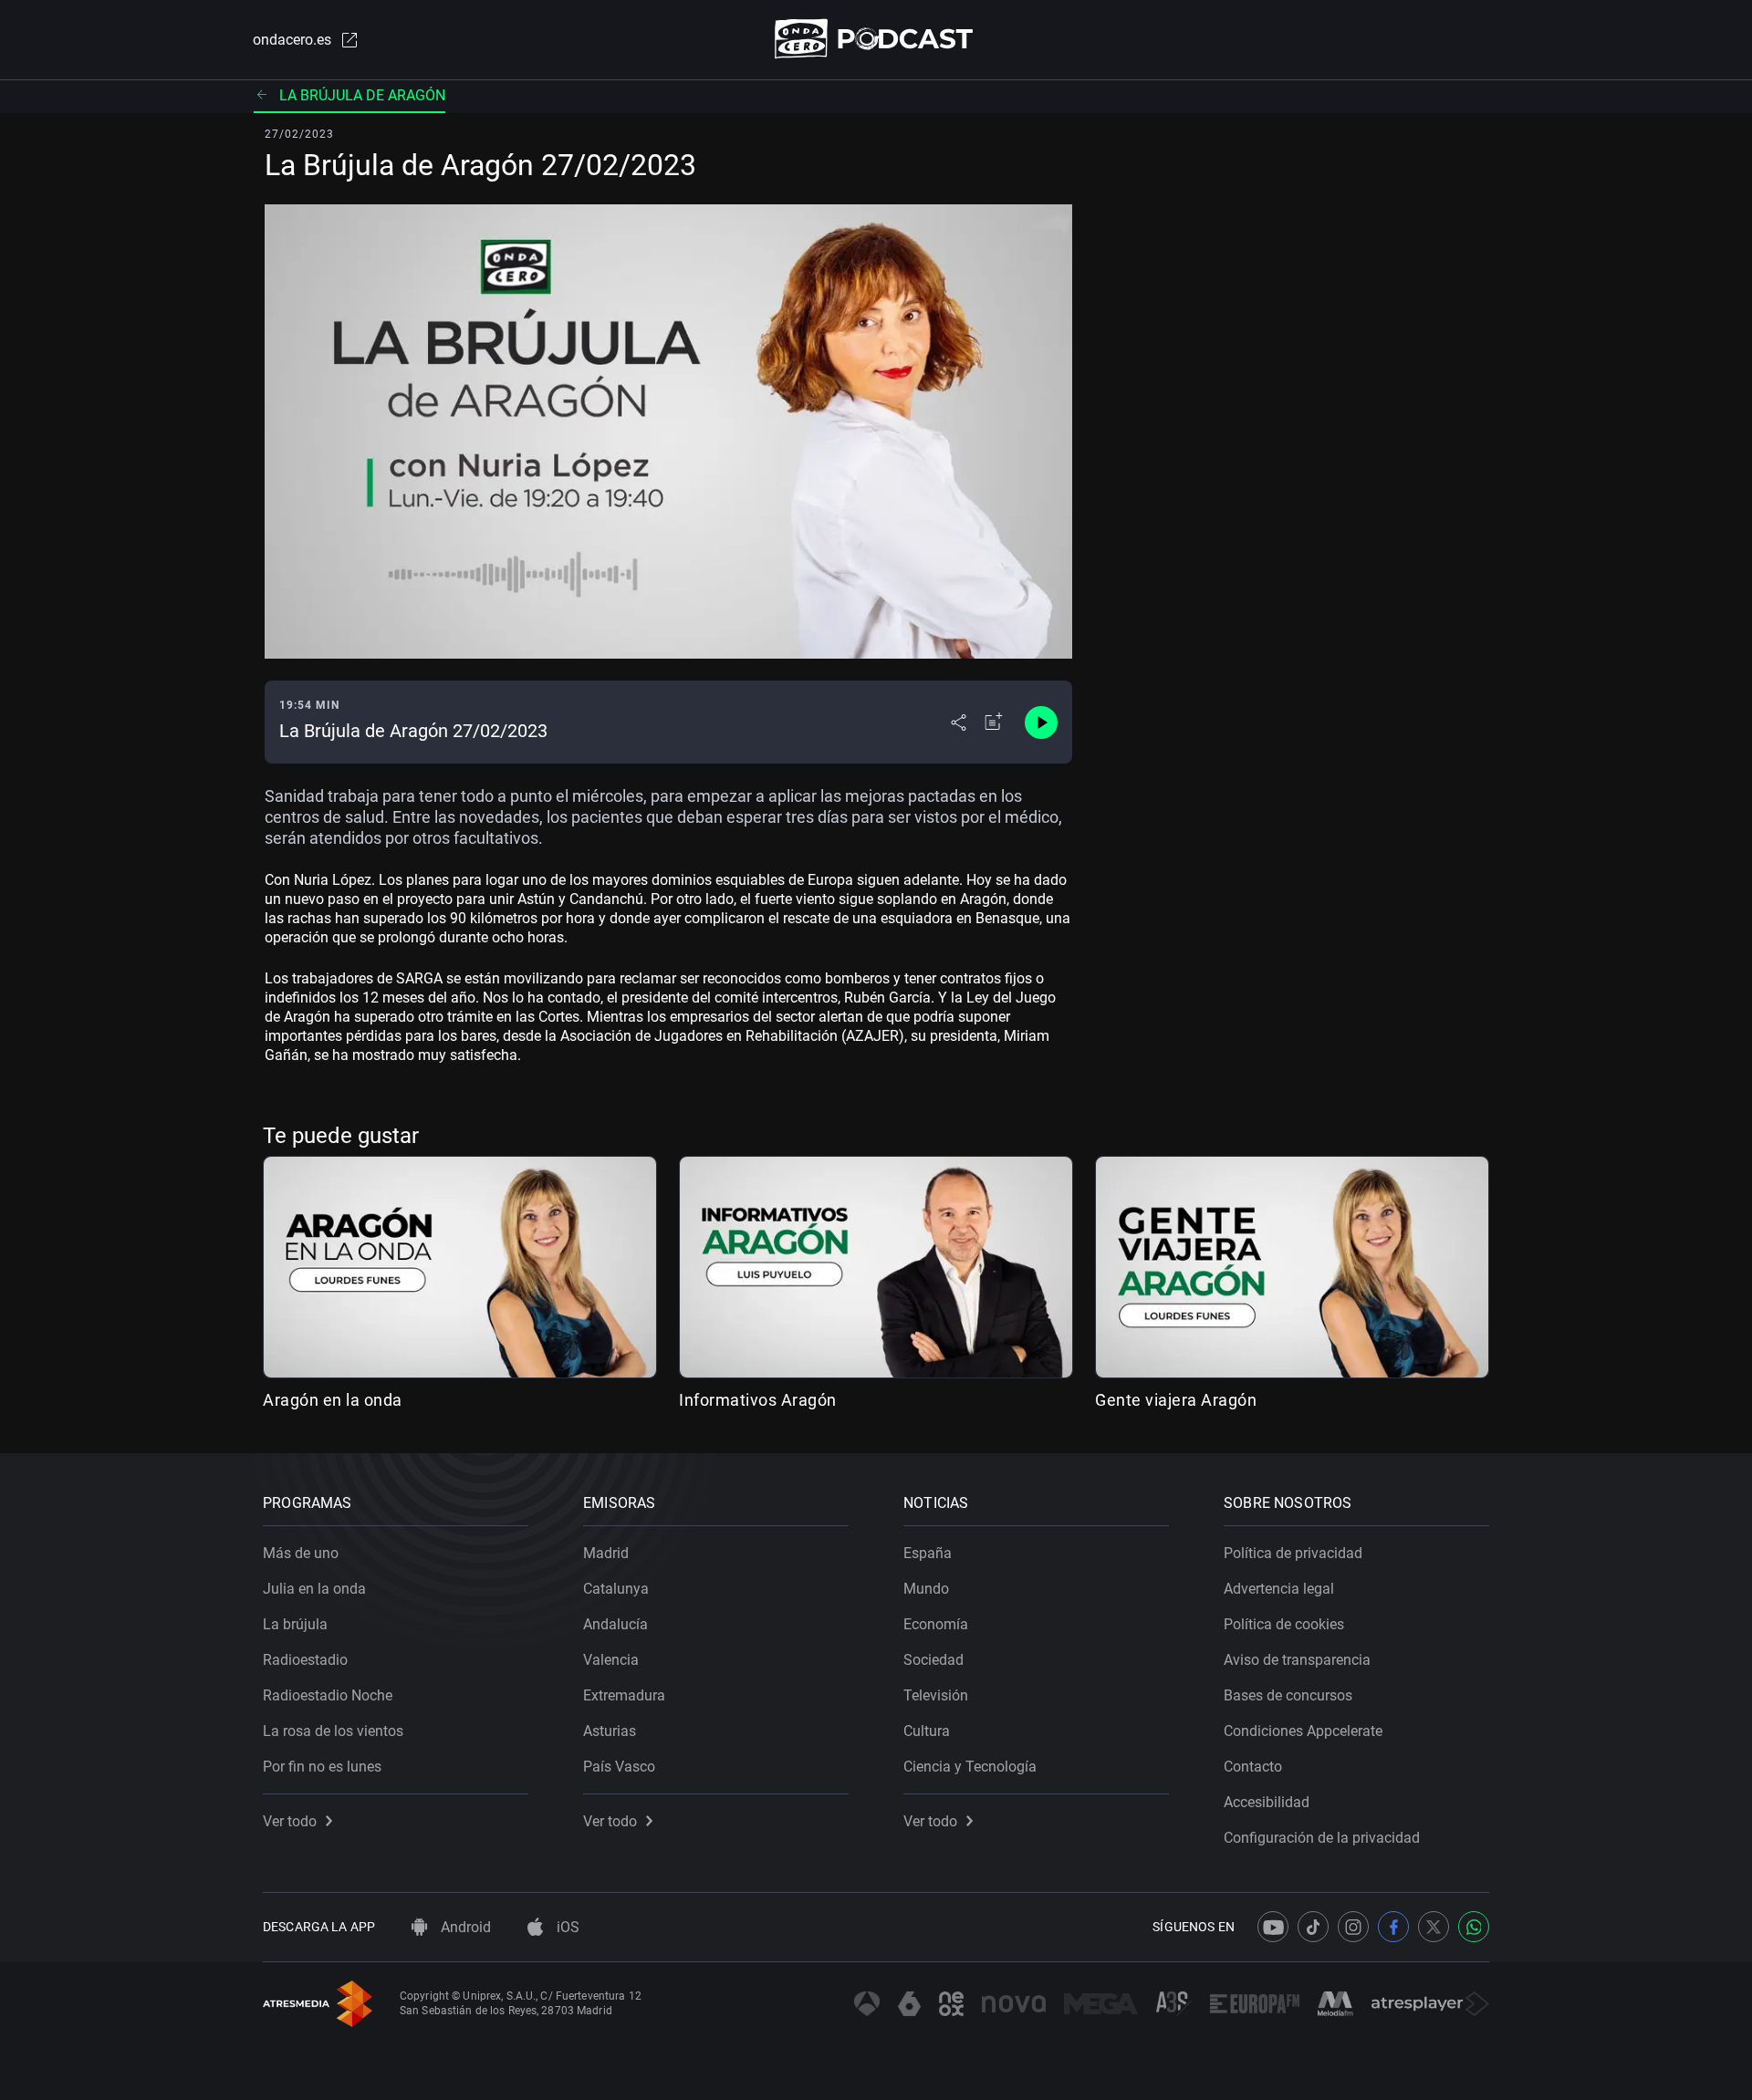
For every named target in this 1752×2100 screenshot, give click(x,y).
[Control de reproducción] (1041, 723)
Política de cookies (1284, 1624)
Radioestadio (305, 1660)
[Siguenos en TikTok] (1313, 1927)
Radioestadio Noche (328, 1695)
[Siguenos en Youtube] (1273, 1927)
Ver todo (290, 1821)
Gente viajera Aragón (1176, 1400)
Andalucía (615, 1624)
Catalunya (616, 1589)
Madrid (606, 1553)
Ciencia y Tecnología (970, 1767)
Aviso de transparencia (1297, 1660)
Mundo (926, 1589)
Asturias (610, 1731)
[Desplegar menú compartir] (959, 723)
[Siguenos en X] (1434, 1927)
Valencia (611, 1660)
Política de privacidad (1293, 1553)
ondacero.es (292, 40)
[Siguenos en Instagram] (1353, 1927)
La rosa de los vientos (333, 1731)
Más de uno (301, 1553)
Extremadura (624, 1695)
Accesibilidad (1267, 1802)
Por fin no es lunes (322, 1767)
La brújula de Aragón (362, 95)
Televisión (936, 1695)
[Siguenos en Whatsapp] (1474, 1927)
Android (464, 1927)
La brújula (295, 1624)
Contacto (1253, 1767)
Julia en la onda (314, 1589)
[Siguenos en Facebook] (1393, 1927)
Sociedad (933, 1660)
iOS (566, 1927)
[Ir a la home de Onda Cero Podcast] (876, 39)
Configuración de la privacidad (1322, 1838)
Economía (936, 1624)
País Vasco (619, 1767)
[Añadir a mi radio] (994, 723)
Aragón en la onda (333, 1400)
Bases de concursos (1288, 1695)
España (928, 1553)
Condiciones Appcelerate (1303, 1731)
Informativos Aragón (758, 1400)
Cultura (927, 1731)
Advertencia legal (1279, 1589)
